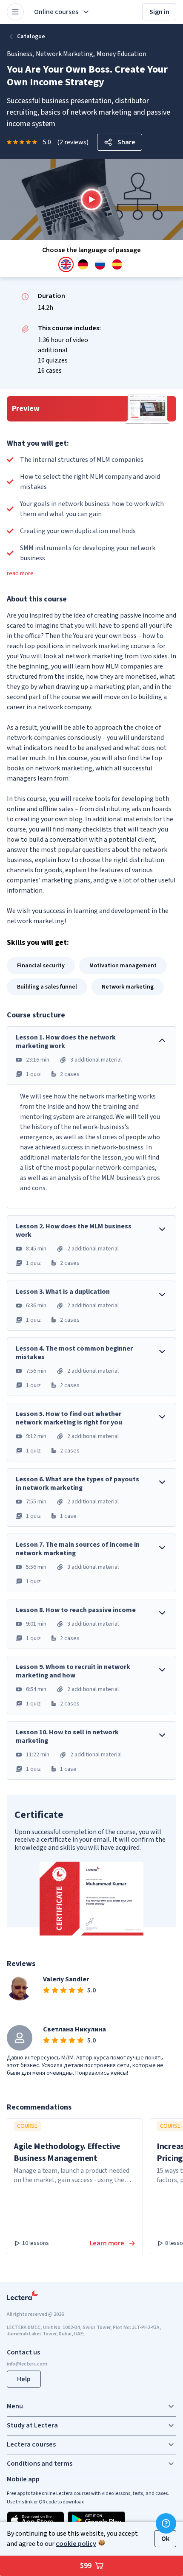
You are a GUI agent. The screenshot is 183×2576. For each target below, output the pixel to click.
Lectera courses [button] (31, 2444)
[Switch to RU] (100, 264)
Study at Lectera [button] (32, 2425)
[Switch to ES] (117, 264)
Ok (165, 2539)
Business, (20, 54)
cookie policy (76, 2544)
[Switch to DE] (83, 264)
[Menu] (15, 12)
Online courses (56, 12)
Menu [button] (15, 2406)
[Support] (166, 2523)
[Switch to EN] (66, 264)
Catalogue (31, 37)
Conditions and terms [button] (40, 2464)
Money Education (122, 54)
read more (20, 573)
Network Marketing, (65, 54)
